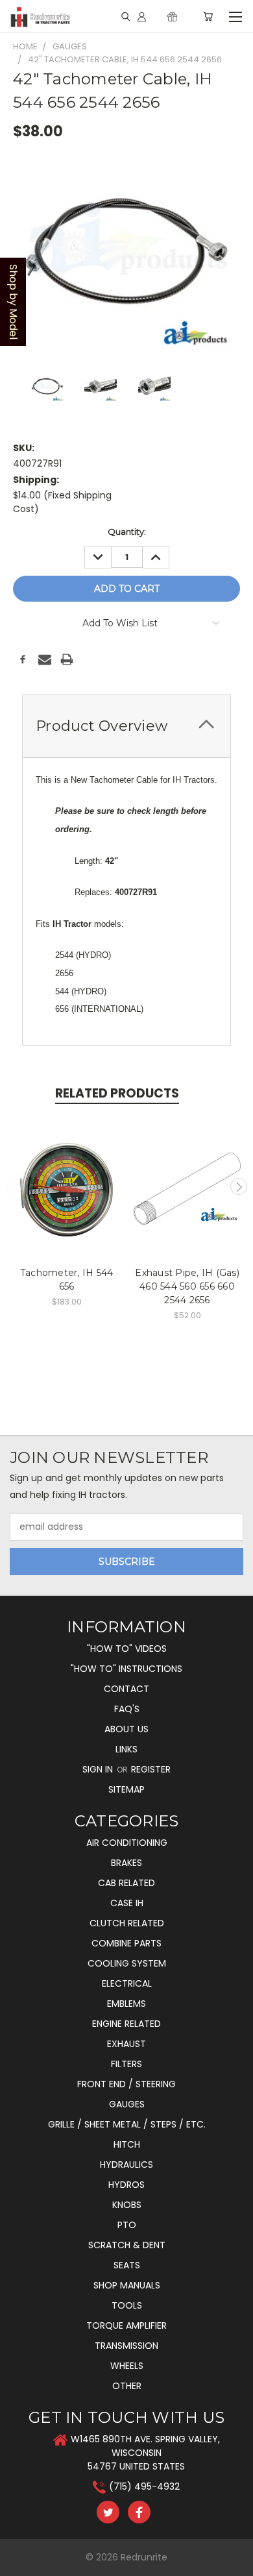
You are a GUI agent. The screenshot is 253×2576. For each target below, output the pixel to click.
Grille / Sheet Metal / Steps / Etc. (127, 2124)
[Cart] (208, 16)
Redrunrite (144, 2557)
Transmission (126, 2346)
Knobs (127, 2205)
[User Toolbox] (142, 16)
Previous (15, 1186)
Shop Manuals (127, 2285)
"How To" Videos (127, 1649)
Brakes (126, 1863)
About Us (126, 1729)
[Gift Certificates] (172, 16)
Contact (126, 1689)
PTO (127, 2225)
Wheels (127, 2366)
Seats (127, 2265)
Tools (127, 2305)
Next (239, 1186)
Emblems (126, 2004)
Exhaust (126, 2044)
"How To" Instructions (126, 1669)
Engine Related (126, 2024)
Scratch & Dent (127, 2245)
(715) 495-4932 (144, 2486)
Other (127, 2386)
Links (126, 1749)
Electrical (127, 1983)
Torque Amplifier (126, 2325)
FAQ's (127, 1709)
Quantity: (127, 532)
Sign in (99, 1769)
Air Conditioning (127, 1843)
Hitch (127, 2144)
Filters (126, 2064)
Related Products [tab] (117, 1093)
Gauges (127, 2104)
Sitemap (126, 1789)
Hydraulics (126, 2165)
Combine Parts (126, 1943)
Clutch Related (127, 1923)
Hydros (126, 2185)
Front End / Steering (126, 2084)
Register (151, 1769)
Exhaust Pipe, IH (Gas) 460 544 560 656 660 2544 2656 (187, 1286)
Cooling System (127, 1963)
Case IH (127, 1903)
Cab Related (126, 1883)
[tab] (126, 726)
